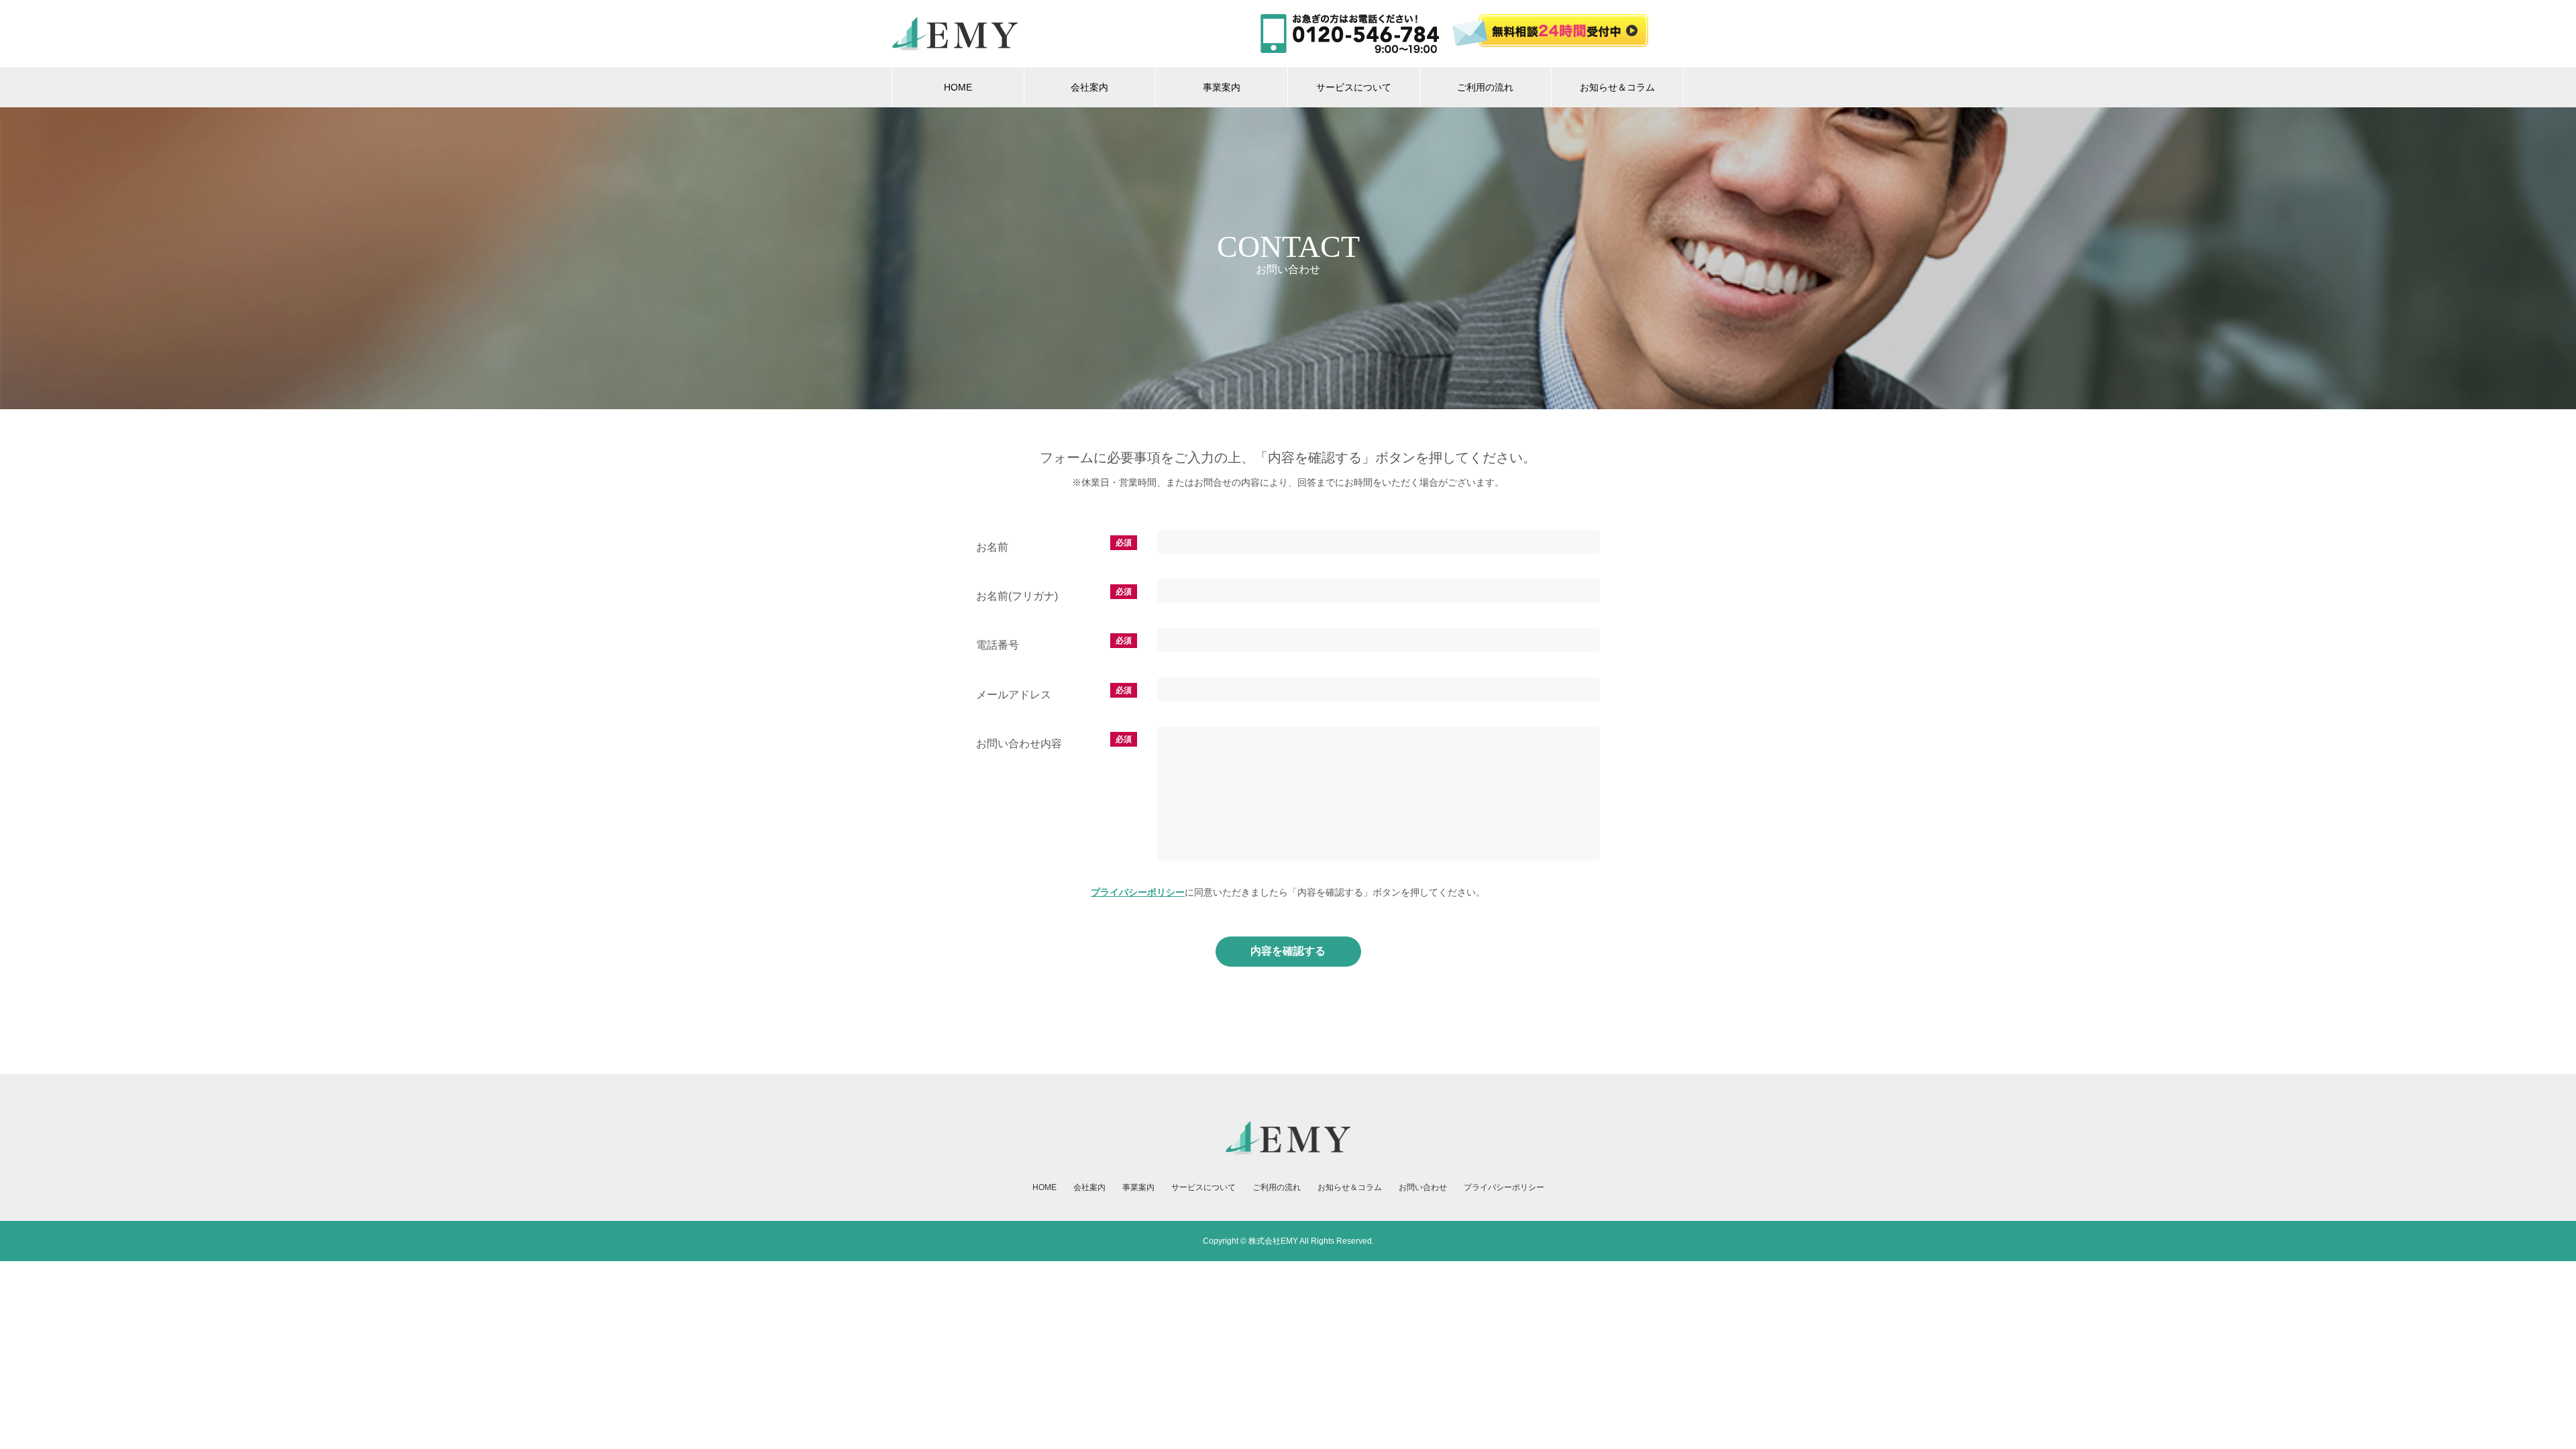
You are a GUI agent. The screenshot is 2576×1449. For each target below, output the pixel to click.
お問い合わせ (1423, 1187)
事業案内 (1222, 87)
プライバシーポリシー (1138, 892)
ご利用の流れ (1485, 87)
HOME (958, 87)
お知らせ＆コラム (1617, 87)
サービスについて (1354, 87)
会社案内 (1089, 87)
